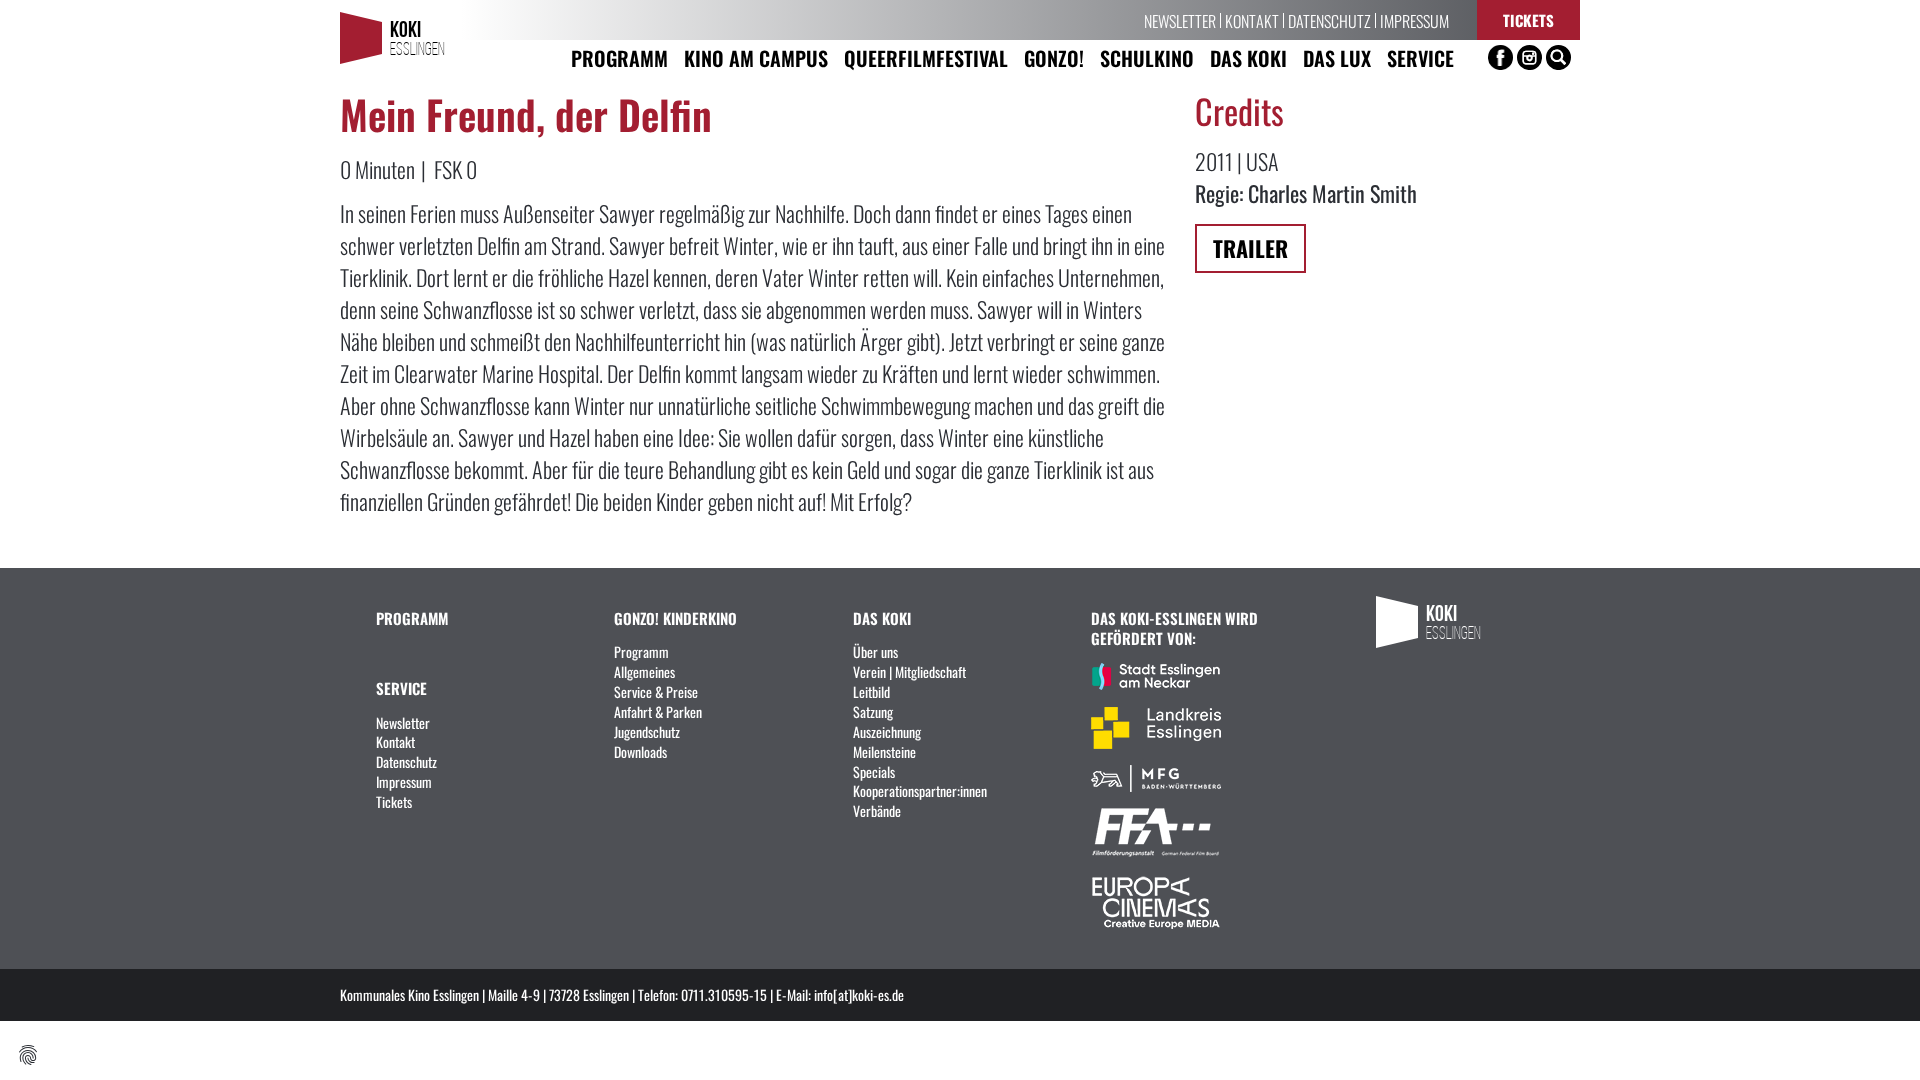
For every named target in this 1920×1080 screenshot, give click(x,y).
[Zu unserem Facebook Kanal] (1500, 57)
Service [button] (1420, 57)
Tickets (1528, 19)
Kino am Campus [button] (756, 57)
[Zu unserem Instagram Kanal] (1529, 57)
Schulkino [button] (1147, 57)
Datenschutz (1329, 20)
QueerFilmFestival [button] (926, 57)
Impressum (1414, 20)
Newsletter (1180, 20)
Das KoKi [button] (1248, 57)
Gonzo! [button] (1054, 57)
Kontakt (1252, 20)
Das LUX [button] (1337, 57)
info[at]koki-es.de (859, 994)
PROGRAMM (412, 617)
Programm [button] (619, 57)
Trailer (1250, 247)
